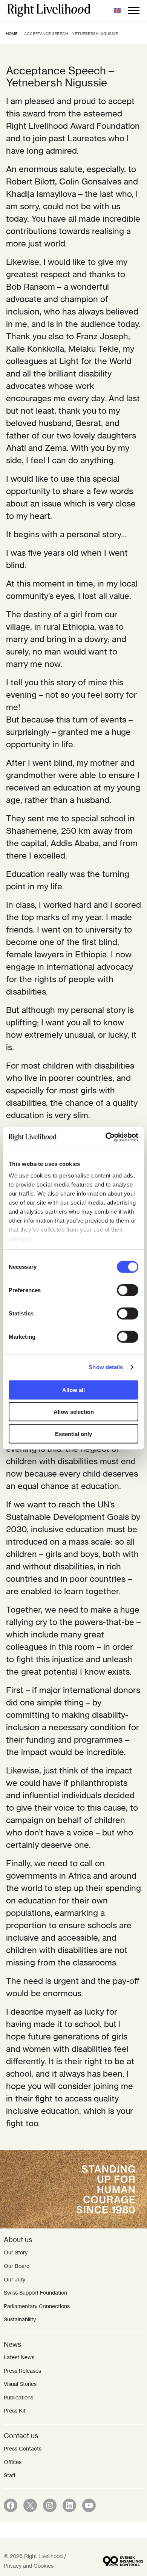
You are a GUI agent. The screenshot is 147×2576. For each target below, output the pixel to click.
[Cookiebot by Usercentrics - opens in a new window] (106, 1137)
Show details (106, 1367)
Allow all (73, 1390)
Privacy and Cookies (29, 2566)
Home (12, 34)
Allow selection (74, 1412)
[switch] (128, 1290)
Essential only (73, 1434)
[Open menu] (134, 11)
